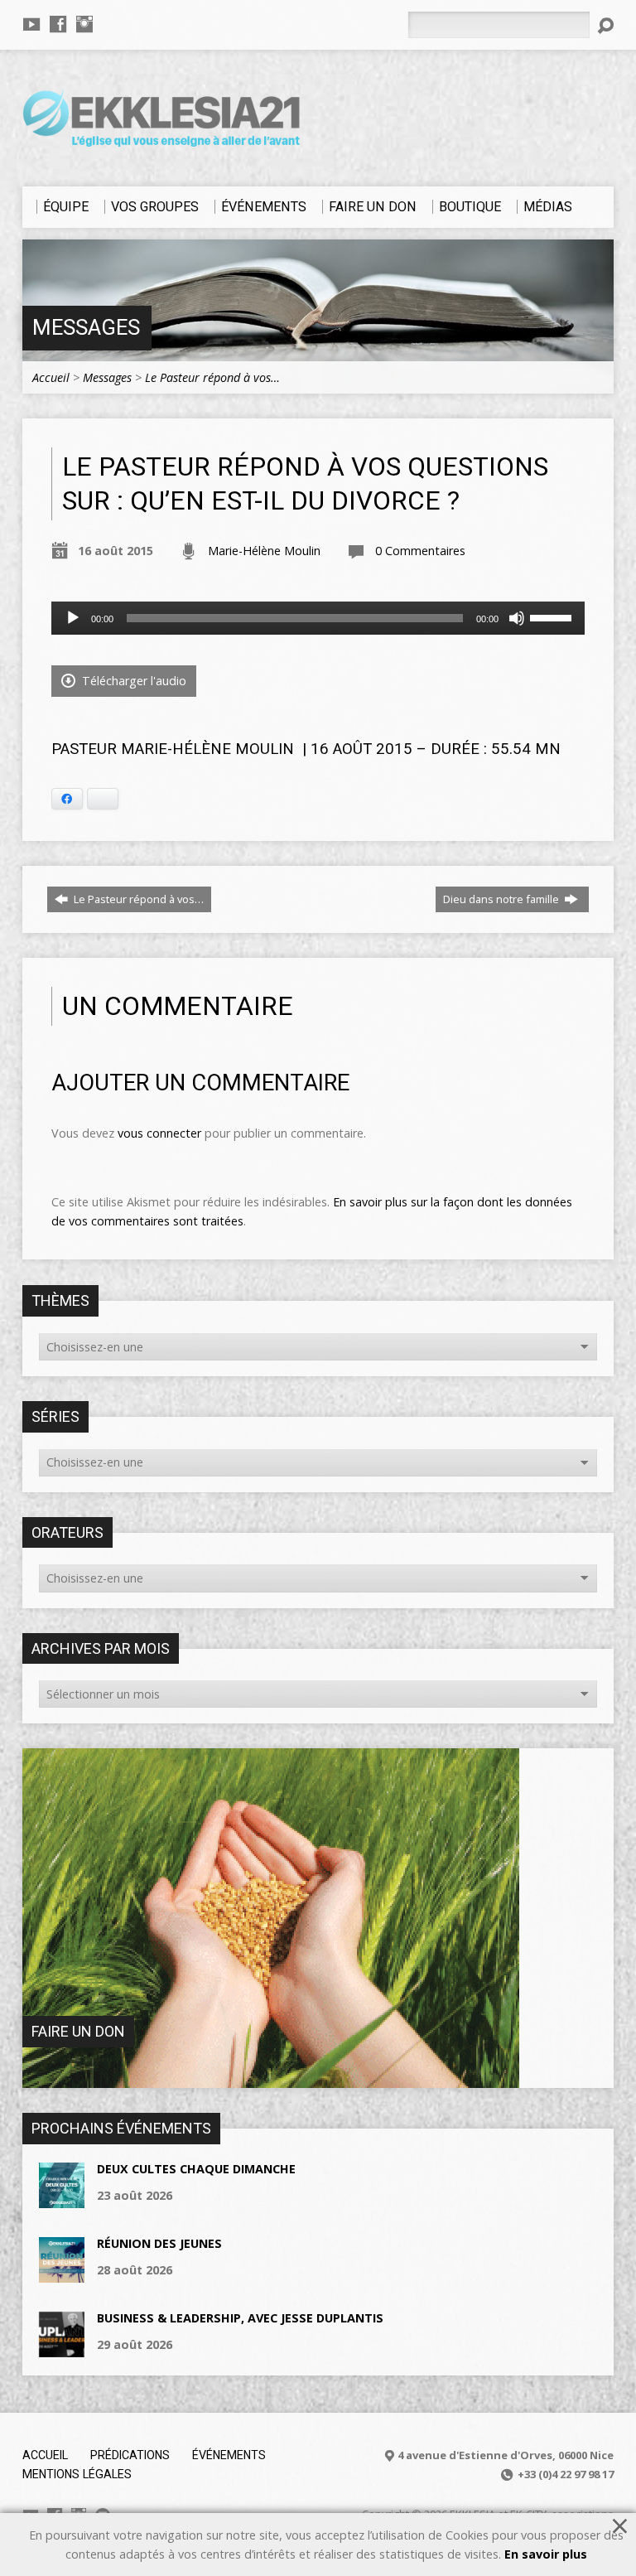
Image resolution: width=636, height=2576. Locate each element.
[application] (318, 618)
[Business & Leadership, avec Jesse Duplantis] (62, 2349)
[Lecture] (73, 618)
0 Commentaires (420, 551)
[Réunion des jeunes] (62, 2274)
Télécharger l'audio (132, 681)
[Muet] (517, 618)
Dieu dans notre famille (502, 899)
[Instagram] (84, 24)
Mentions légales (77, 2474)
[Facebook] (58, 24)
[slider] (553, 616)
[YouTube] (31, 24)
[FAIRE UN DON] (271, 2079)
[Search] (605, 26)
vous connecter (159, 1133)
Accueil (51, 377)
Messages (86, 327)
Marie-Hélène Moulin (264, 551)
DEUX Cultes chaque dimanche (196, 2169)
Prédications (130, 2455)
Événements (229, 2455)
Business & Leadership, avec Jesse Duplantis (240, 2318)
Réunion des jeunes (159, 2243)
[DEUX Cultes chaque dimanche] (62, 2199)
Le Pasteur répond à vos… (212, 377)
